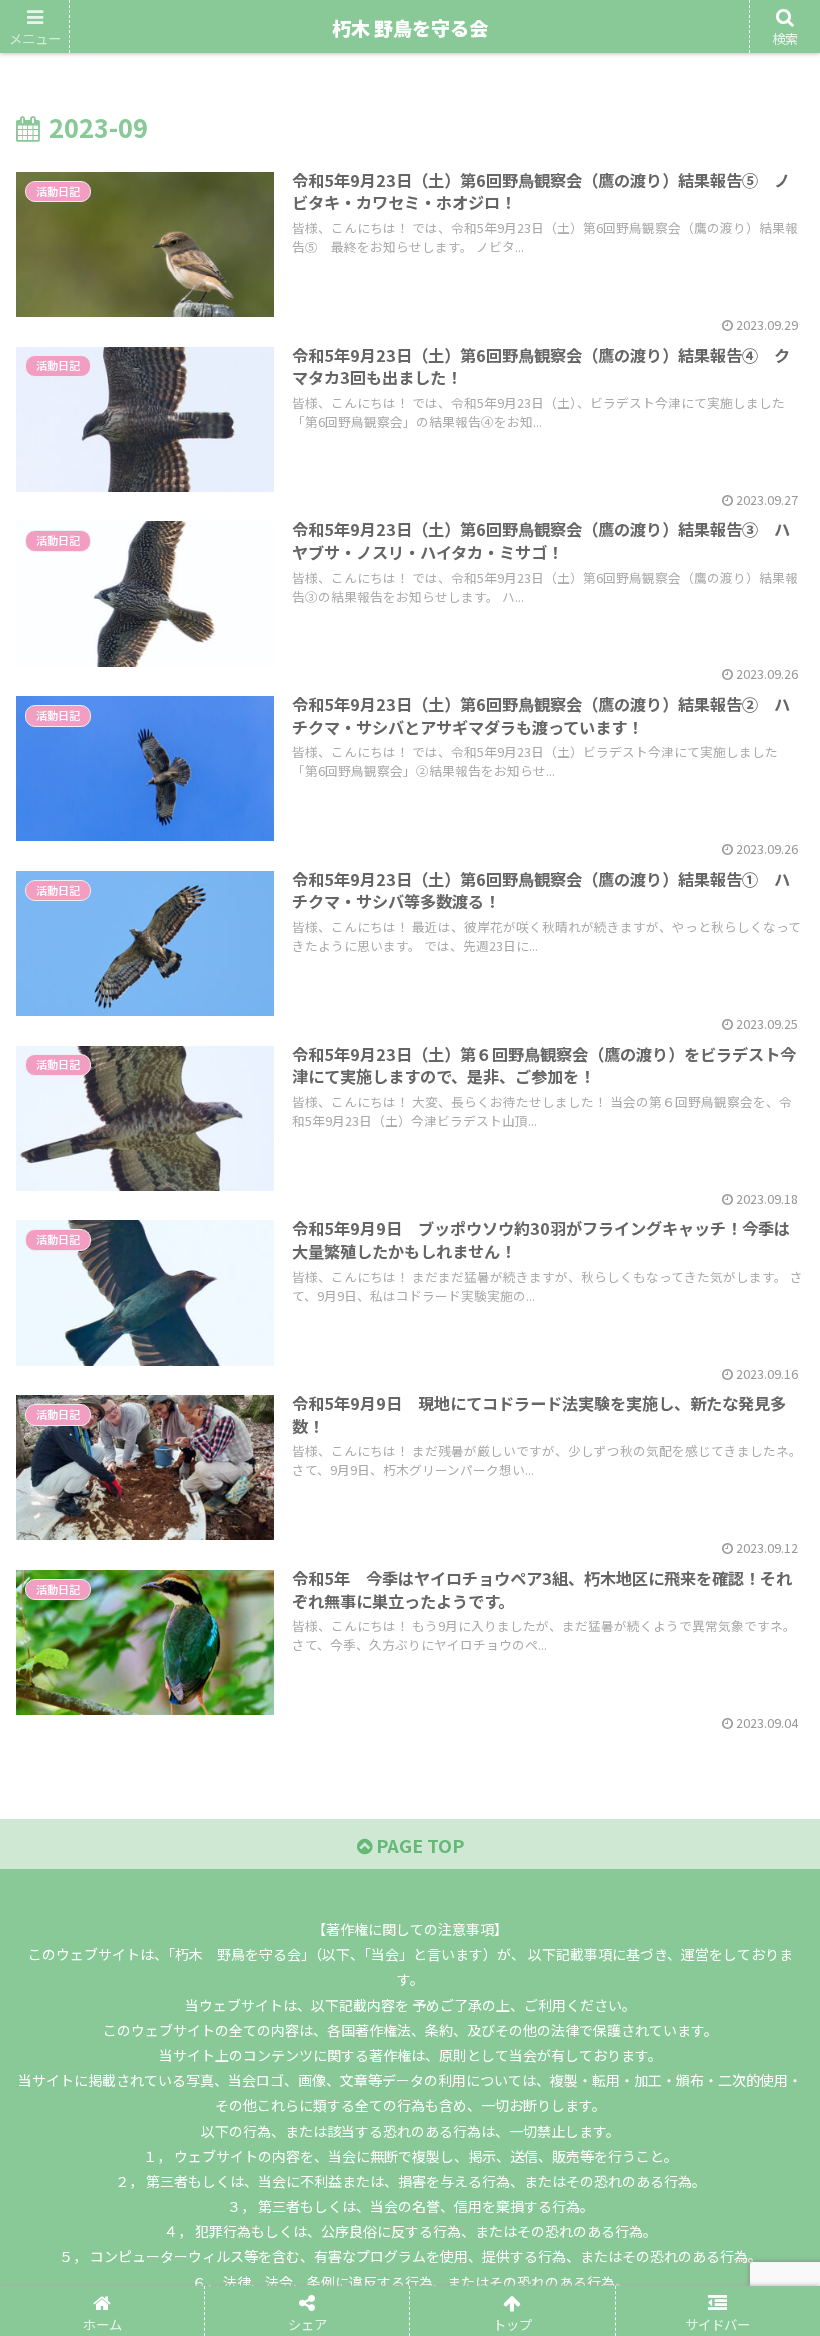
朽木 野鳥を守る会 (410, 27)
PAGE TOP (418, 1845)
